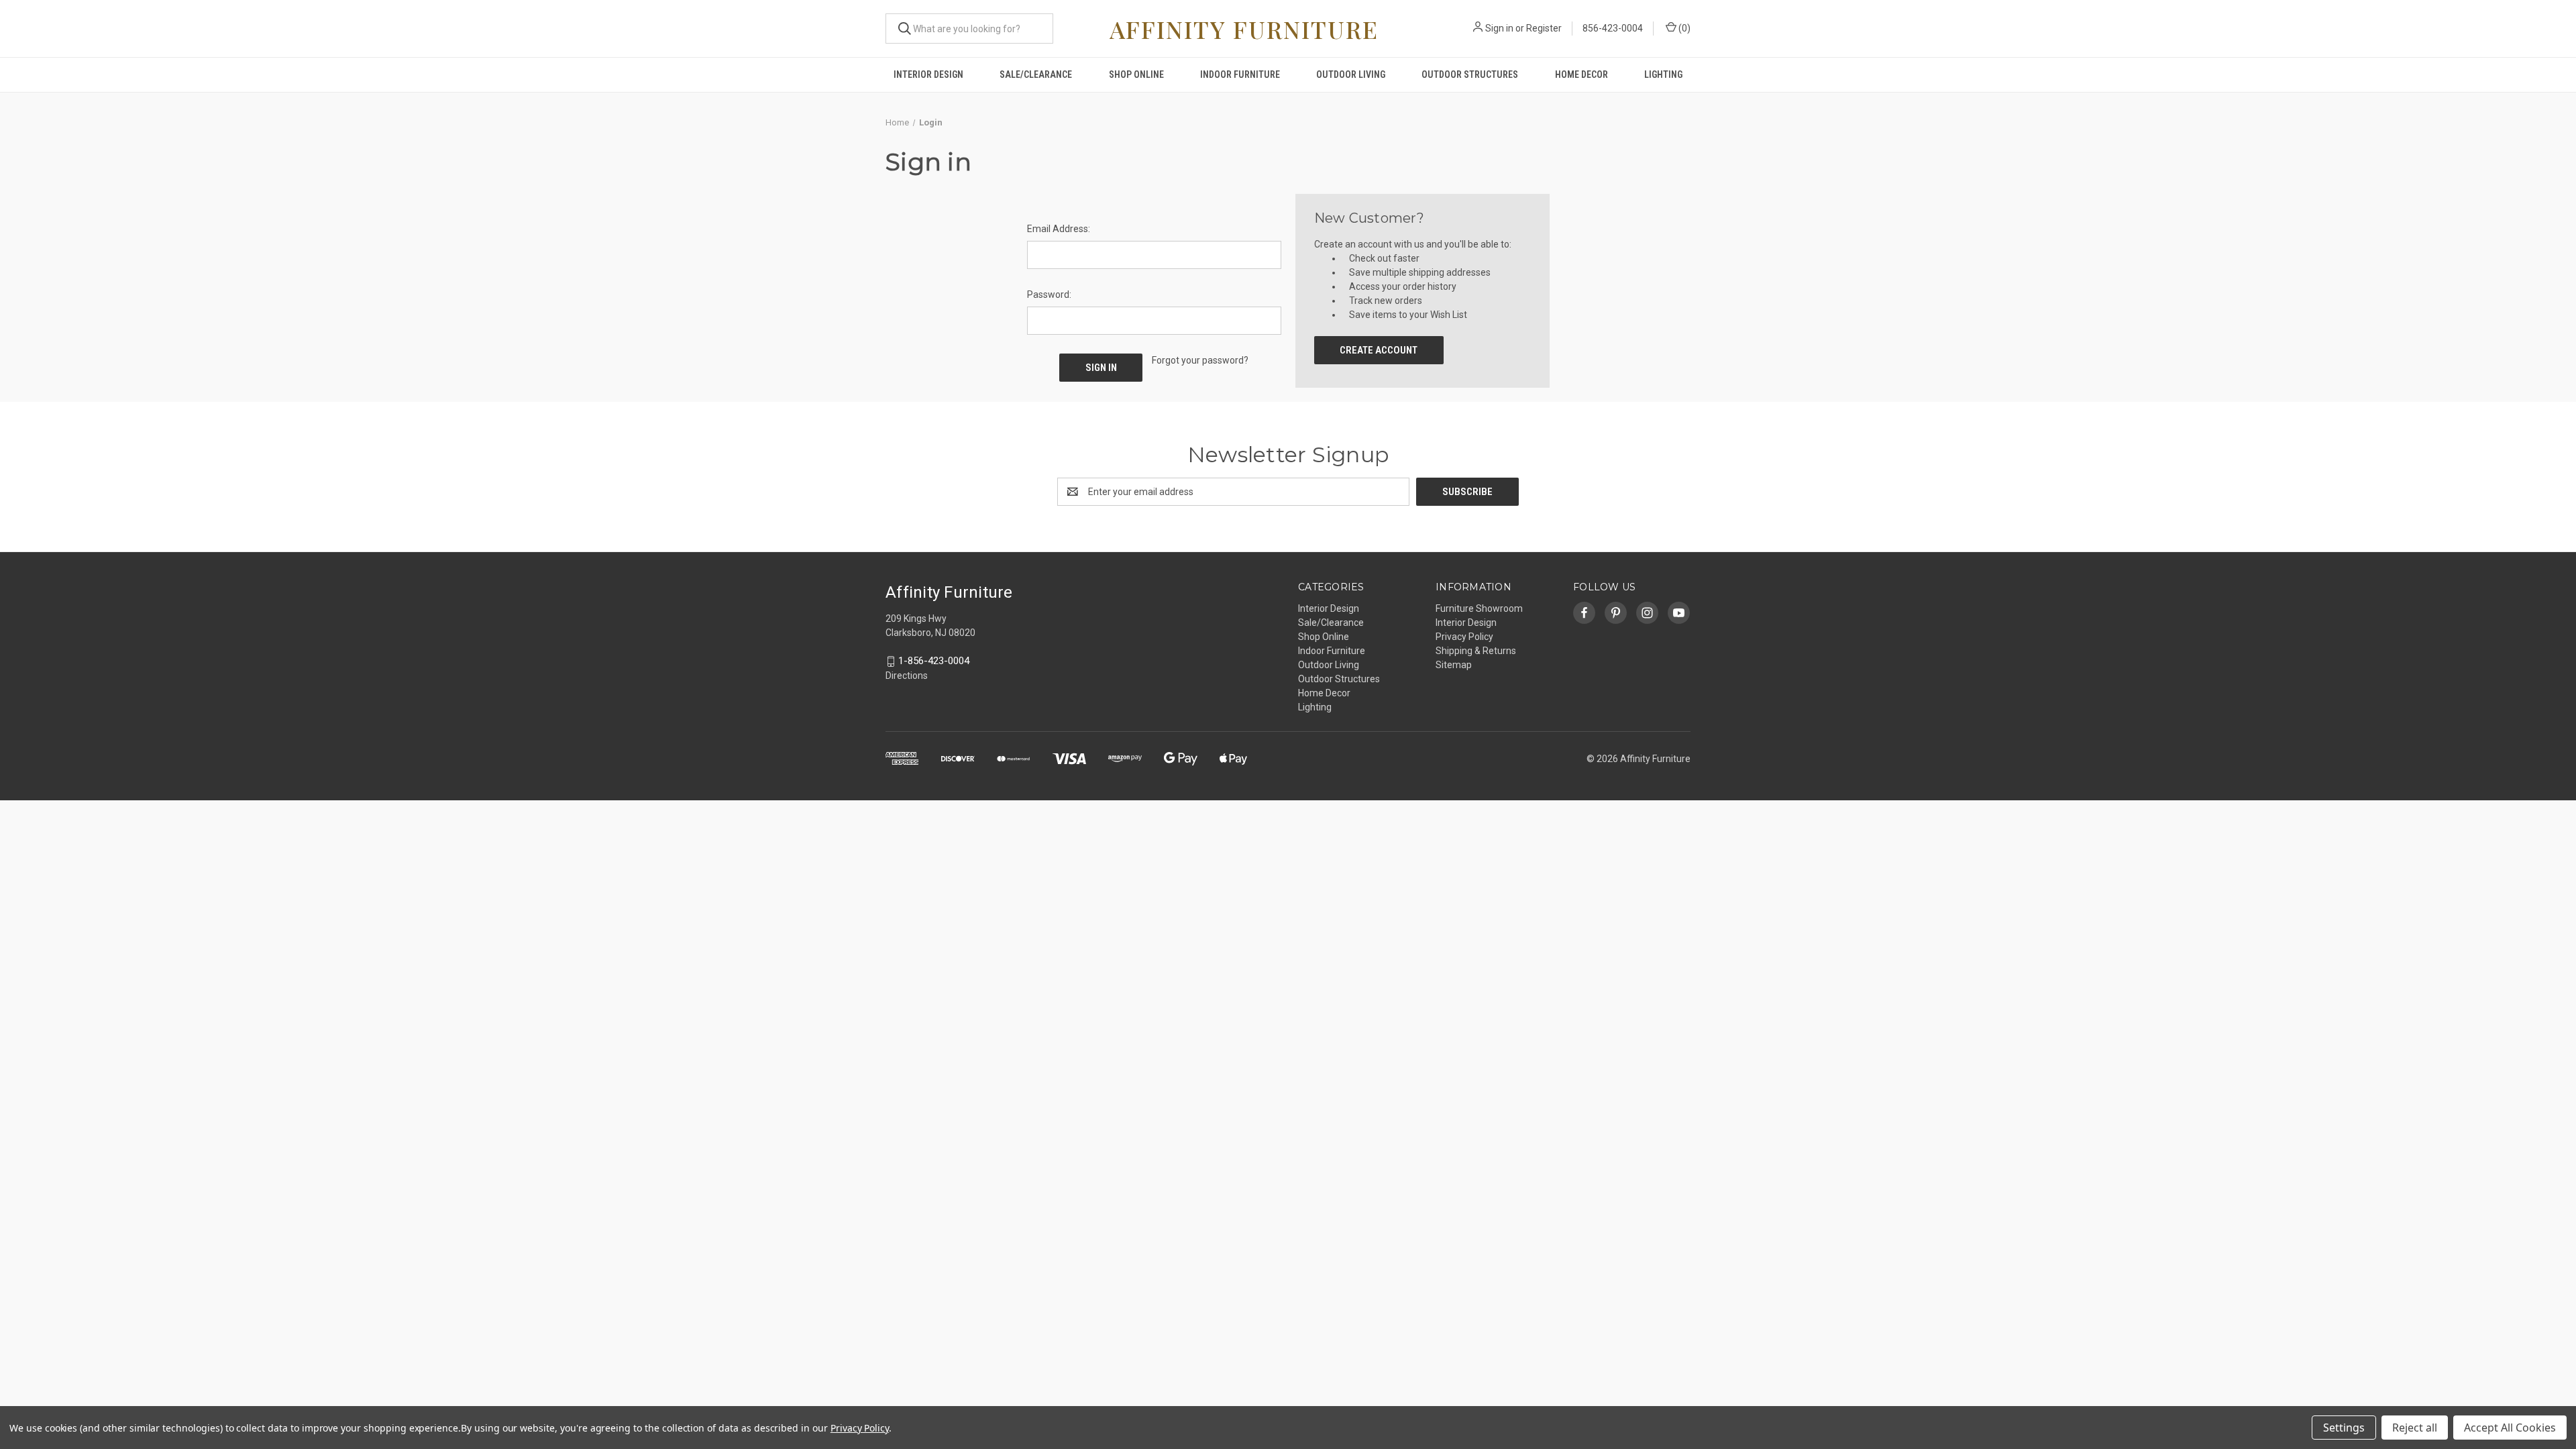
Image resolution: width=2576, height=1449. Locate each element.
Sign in (1499, 28)
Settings (2344, 1428)
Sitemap (1454, 665)
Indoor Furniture (1240, 74)
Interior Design (928, 74)
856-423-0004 (1613, 28)
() (1683, 28)
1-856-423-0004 (934, 661)
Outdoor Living (1351, 74)
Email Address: (1059, 229)
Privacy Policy (1464, 637)
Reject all (2415, 1428)
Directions (907, 676)
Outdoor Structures (1470, 74)
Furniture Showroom (1479, 608)
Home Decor (1581, 74)
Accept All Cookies (2510, 1428)
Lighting (1663, 74)
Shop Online (1136, 74)
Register (1544, 28)
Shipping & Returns (1476, 651)
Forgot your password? (1200, 360)
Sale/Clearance (1036, 74)
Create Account (1379, 350)
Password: (1049, 294)
